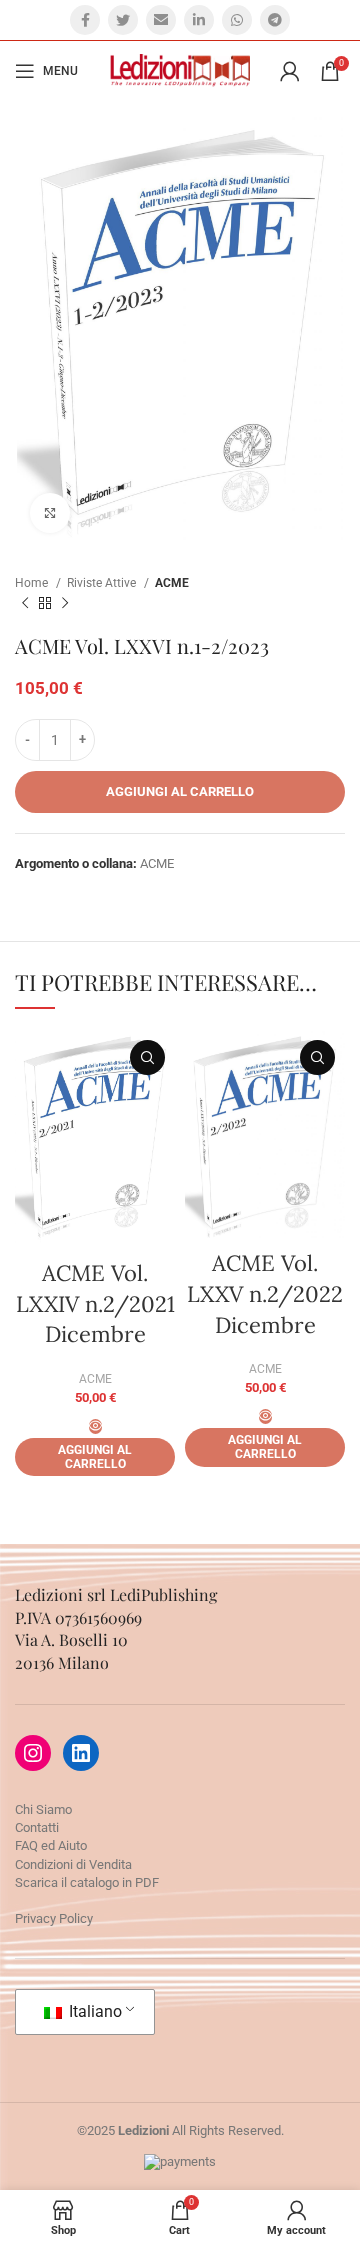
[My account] (290, 71)
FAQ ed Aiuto (51, 1845)
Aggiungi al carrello (180, 791)
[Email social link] (161, 20)
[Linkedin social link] (199, 20)
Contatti (37, 1827)
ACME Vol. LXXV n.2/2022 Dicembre (265, 1294)
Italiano (93, 2011)
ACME (172, 583)
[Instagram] (33, 1753)
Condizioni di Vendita (73, 1864)
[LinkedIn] (81, 1753)
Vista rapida (147, 1057)
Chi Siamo (43, 1809)
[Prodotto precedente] (25, 603)
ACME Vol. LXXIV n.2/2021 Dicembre (95, 1304)
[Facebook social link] (85, 20)
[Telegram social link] (275, 20)
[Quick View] (95, 1426)
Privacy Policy (54, 1918)
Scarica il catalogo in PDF (87, 1882)
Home (33, 583)
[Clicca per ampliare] (50, 513)
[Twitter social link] (123, 20)
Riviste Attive (103, 583)
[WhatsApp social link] (237, 20)
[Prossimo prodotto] (65, 603)
